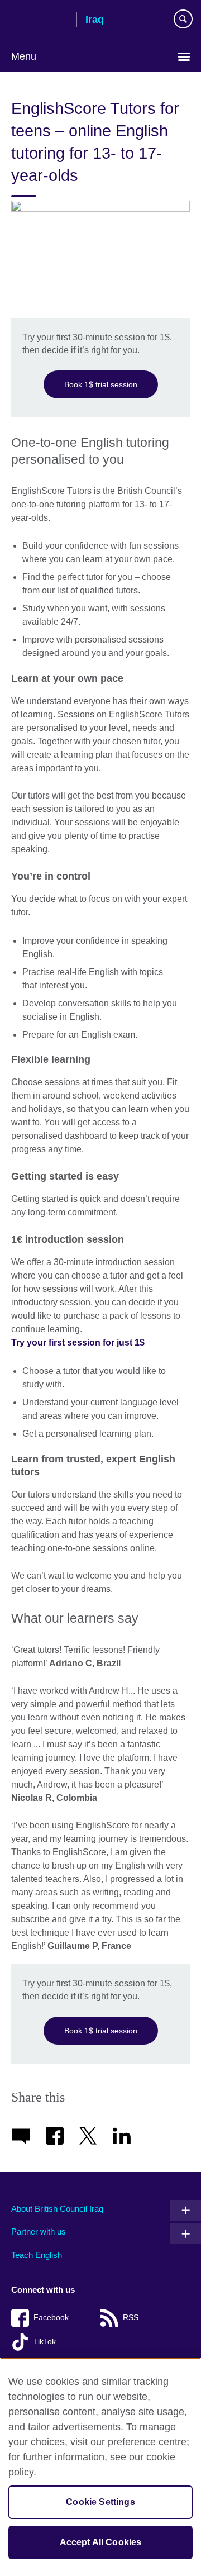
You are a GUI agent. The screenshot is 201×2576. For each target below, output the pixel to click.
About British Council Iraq (57, 2209)
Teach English (37, 2255)
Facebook (51, 2318)
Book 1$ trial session (101, 384)
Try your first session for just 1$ (78, 1342)
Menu (24, 56)
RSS (131, 2318)
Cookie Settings (100, 2502)
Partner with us (39, 2232)
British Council (40, 21)
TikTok (45, 2342)
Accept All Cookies (101, 2542)
